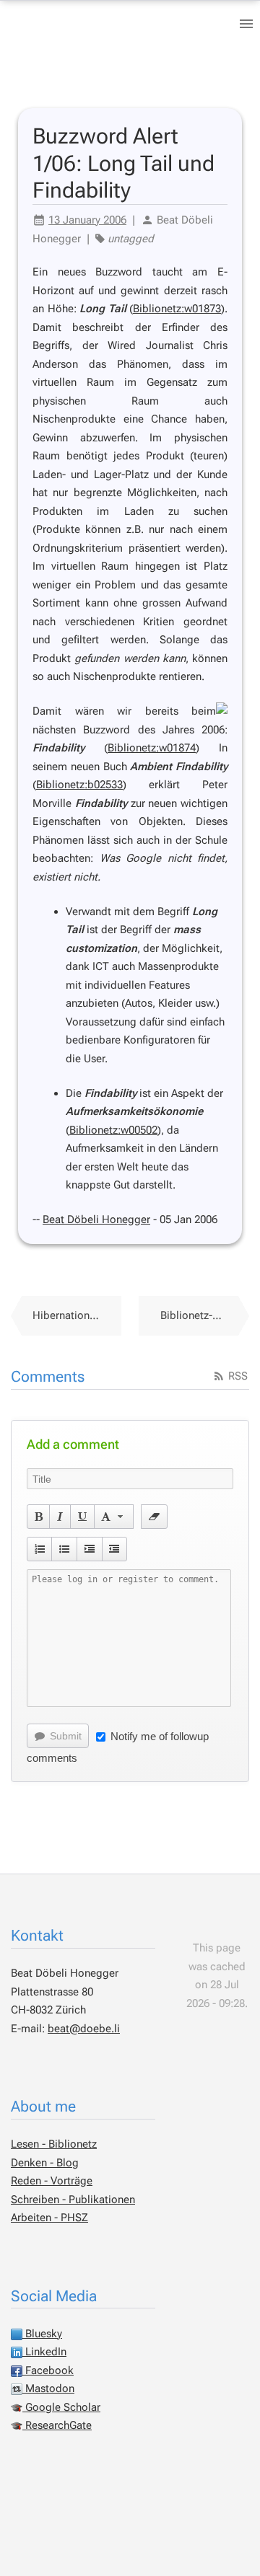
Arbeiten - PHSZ (49, 2218)
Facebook (48, 2370)
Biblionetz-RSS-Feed (205, 1315)
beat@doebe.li (84, 2029)
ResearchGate (57, 2425)
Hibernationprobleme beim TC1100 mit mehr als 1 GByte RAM (77, 1315)
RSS (237, 1376)
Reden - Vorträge (52, 2181)
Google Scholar (61, 2407)
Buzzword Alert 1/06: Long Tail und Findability (123, 163)
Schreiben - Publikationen (73, 2200)
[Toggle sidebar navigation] (246, 24)
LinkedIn (44, 2352)
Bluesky (42, 2334)
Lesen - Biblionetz (54, 2144)
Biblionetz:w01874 (152, 748)
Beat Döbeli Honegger (96, 1219)
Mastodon (48, 2388)
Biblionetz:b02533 (79, 785)
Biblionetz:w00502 (113, 1130)
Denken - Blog (45, 2163)
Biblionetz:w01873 (177, 309)
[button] (39, 1517)
